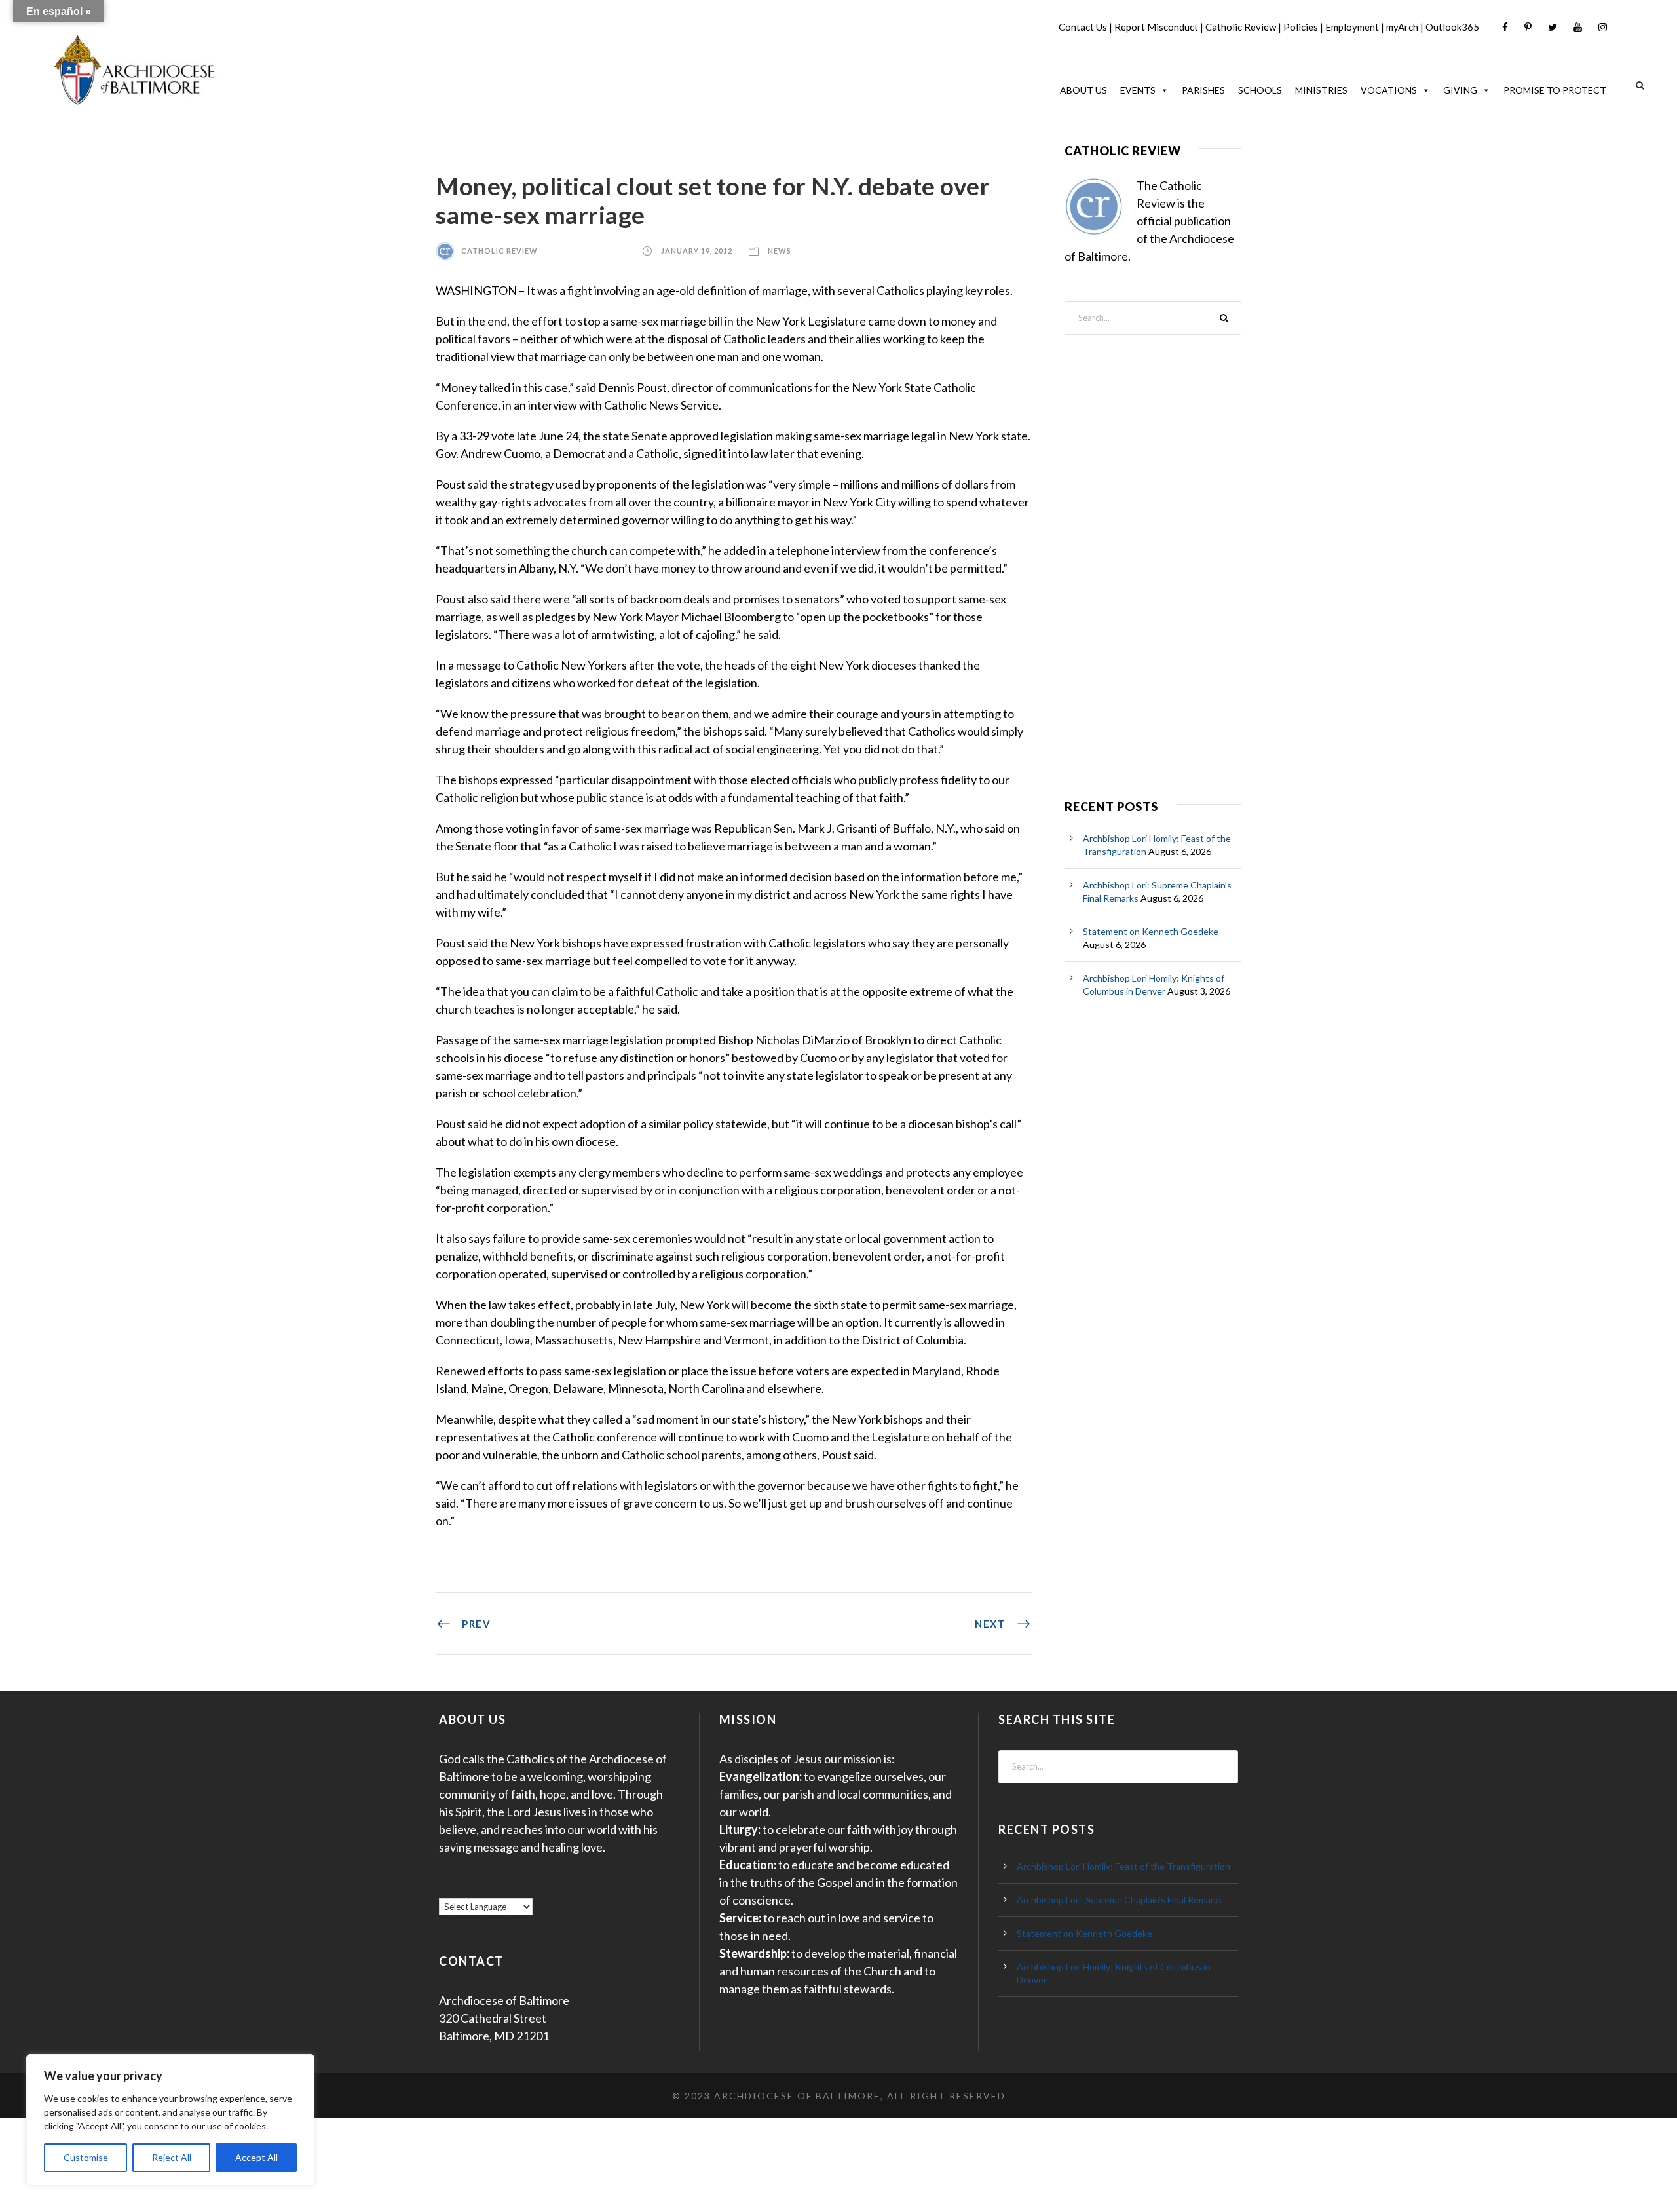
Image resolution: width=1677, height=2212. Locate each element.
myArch (1402, 27)
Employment (1352, 27)
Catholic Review (1241, 27)
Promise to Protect (1555, 90)
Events (1138, 90)
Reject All (172, 2157)
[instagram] (1603, 27)
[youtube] (1578, 27)
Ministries (1321, 90)
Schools (1260, 90)
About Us (1083, 90)
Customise (86, 2157)
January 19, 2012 (697, 251)
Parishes (1203, 90)
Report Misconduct (1156, 27)
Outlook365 (1452, 27)
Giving (1460, 90)
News (780, 251)
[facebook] (1505, 27)
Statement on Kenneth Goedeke (1151, 931)
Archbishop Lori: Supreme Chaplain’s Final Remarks (1120, 1900)
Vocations (1389, 90)
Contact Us (1083, 27)
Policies (1301, 27)
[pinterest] (1528, 27)
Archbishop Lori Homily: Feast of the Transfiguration (1123, 1866)
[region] (170, 2120)
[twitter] (1553, 27)
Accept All (256, 2157)
